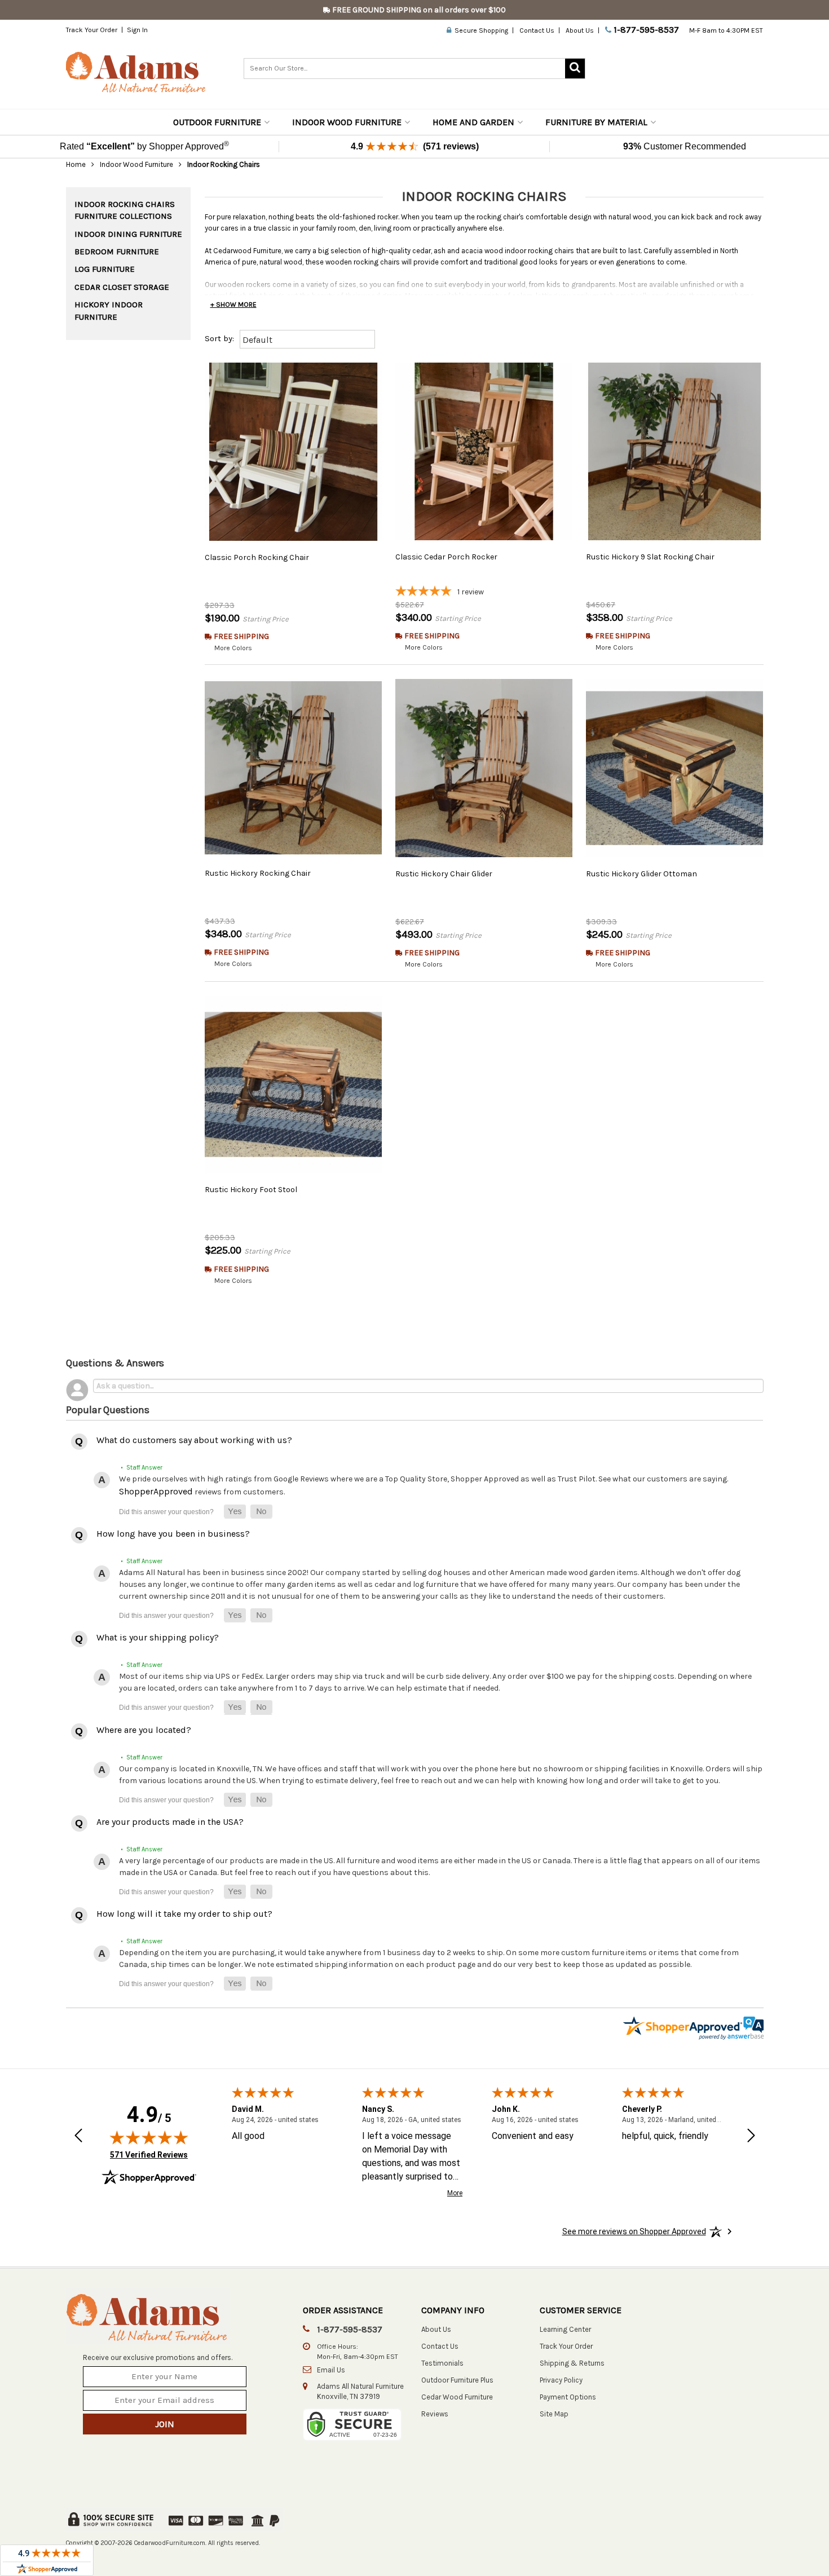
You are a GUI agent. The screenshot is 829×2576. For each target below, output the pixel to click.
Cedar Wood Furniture (457, 2397)
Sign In (137, 30)
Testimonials (442, 2363)
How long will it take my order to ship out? (184, 1914)
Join (165, 2424)
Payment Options (568, 2397)
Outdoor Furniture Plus (457, 2380)
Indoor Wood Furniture (347, 122)
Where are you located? (144, 1730)
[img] (149, 2137)
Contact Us (537, 30)
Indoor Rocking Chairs (125, 204)
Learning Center (565, 2329)
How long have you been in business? (173, 1534)
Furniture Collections (123, 216)
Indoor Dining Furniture (128, 234)
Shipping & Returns (572, 2363)
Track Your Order (92, 30)
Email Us (331, 2370)
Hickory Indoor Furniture (109, 310)
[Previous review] (78, 2137)
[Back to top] (757, 2539)
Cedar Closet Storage (122, 287)
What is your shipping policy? (158, 1637)
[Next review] (751, 2137)
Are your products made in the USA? (170, 1822)
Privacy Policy (561, 2380)
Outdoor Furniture (217, 122)
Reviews (435, 2414)
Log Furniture (105, 269)
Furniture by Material (596, 122)
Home (76, 164)
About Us (580, 30)
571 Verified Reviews (149, 2154)
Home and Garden (473, 122)
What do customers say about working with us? (194, 1440)
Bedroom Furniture (117, 252)
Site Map (554, 2414)
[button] (235, 1512)
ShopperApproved (156, 1491)
